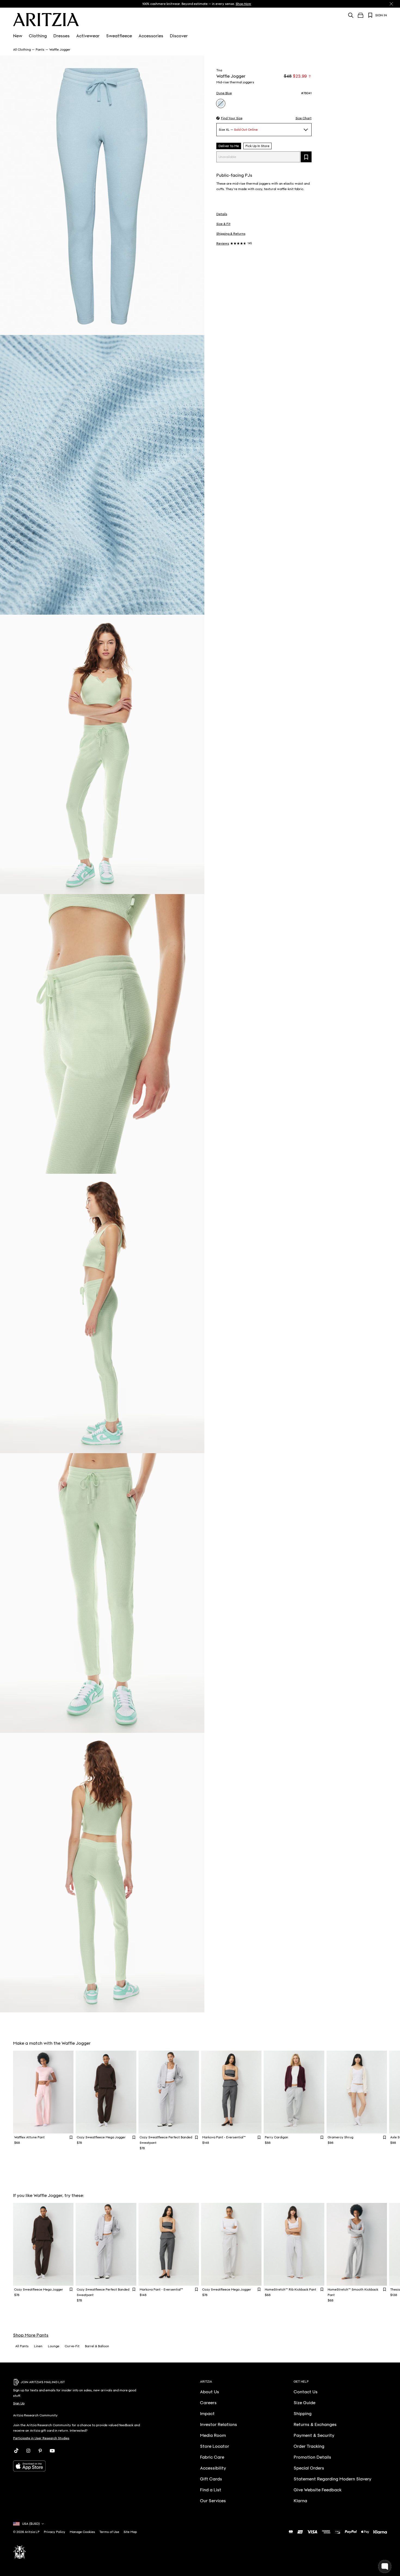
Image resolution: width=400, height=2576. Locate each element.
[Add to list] (306, 157)
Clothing (38, 36)
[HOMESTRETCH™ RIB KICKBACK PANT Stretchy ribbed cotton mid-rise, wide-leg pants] (294, 2244)
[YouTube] (52, 2451)
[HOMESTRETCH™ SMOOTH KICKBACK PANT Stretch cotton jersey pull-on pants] (357, 2244)
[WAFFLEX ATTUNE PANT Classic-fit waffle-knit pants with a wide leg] (43, 2092)
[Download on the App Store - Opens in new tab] (79, 2466)
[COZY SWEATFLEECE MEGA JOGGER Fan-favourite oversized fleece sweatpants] (231, 2244)
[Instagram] (28, 2451)
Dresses (61, 36)
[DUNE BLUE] (221, 103)
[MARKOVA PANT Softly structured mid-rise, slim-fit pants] (231, 2092)
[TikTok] (16, 2451)
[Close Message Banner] (391, 4)
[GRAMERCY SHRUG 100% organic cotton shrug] (357, 2092)
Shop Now (243, 4)
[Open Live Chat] (385, 2566)
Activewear (88, 36)
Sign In (381, 15)
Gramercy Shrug (340, 2137)
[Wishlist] (370, 15)
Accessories (151, 36)
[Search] (351, 15)
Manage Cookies (82, 2532)
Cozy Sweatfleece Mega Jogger (101, 2137)
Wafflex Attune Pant (29, 2137)
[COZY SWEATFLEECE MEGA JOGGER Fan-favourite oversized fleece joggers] (106, 2092)
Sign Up (19, 2403)
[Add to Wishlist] (71, 2137)
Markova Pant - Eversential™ (224, 2137)
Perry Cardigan (276, 2137)
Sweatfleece (119, 36)
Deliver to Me (229, 146)
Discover (179, 36)
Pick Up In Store (257, 146)
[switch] (310, 76)
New (18, 36)
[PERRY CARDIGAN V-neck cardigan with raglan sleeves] (294, 2092)
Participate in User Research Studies (41, 2438)
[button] (229, 118)
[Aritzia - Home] (46, 20)
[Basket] (361, 15)
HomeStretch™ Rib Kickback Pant (290, 2290)
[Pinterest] (40, 2451)
